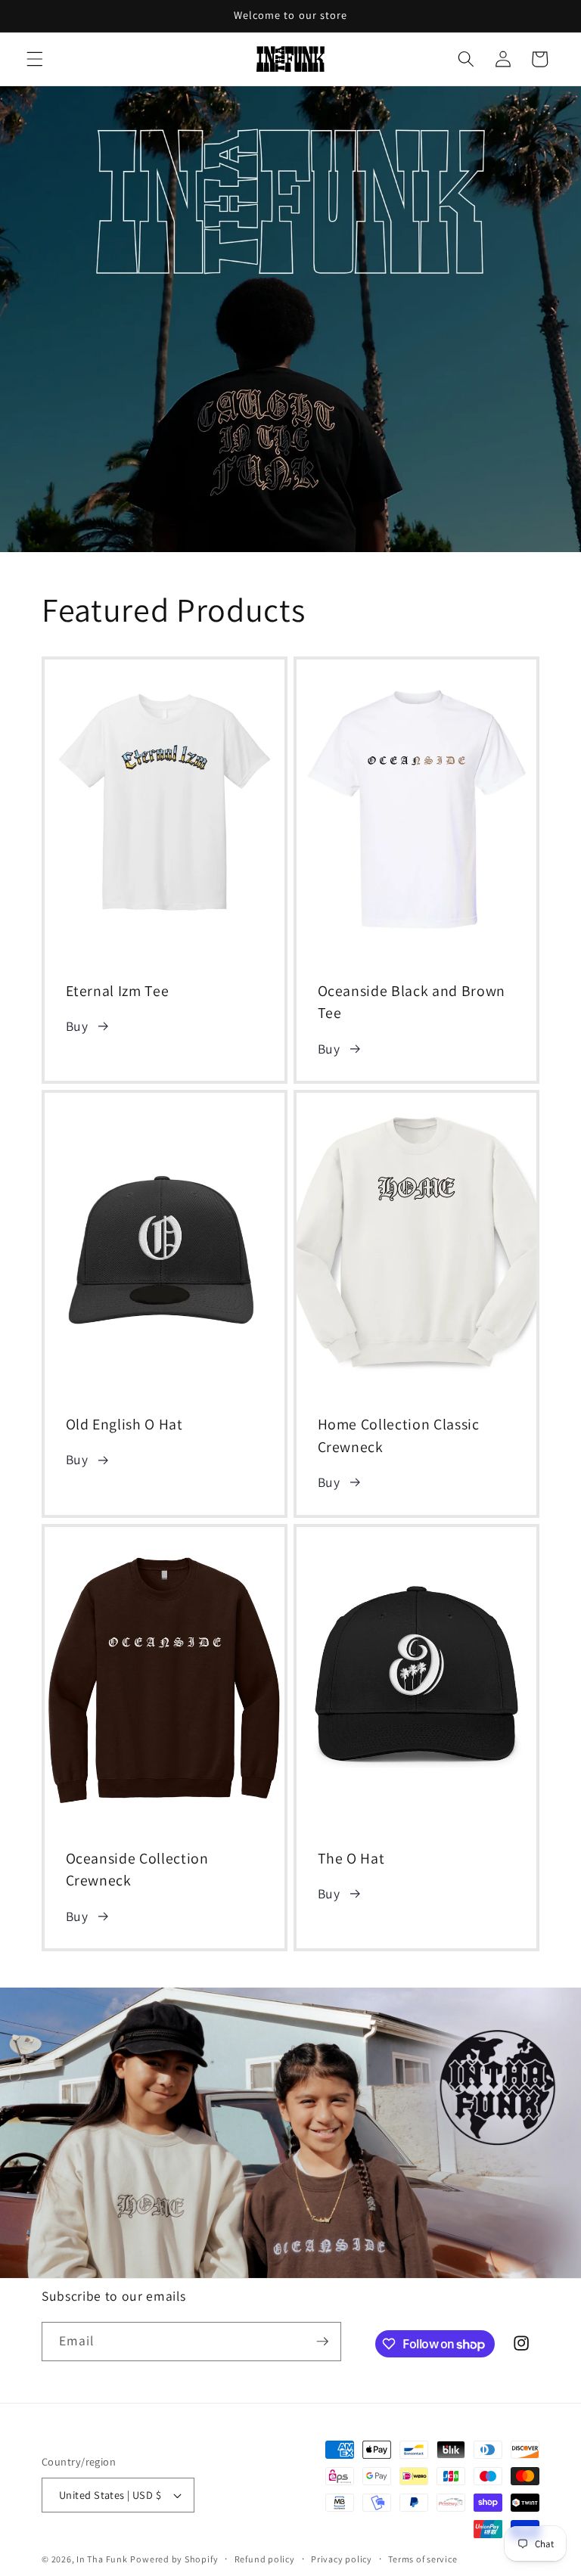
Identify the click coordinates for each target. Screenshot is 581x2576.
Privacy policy (342, 2559)
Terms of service (423, 2559)
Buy (77, 1026)
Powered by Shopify (174, 2559)
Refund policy (265, 2559)
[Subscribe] (322, 2342)
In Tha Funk (102, 2559)
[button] (35, 59)
